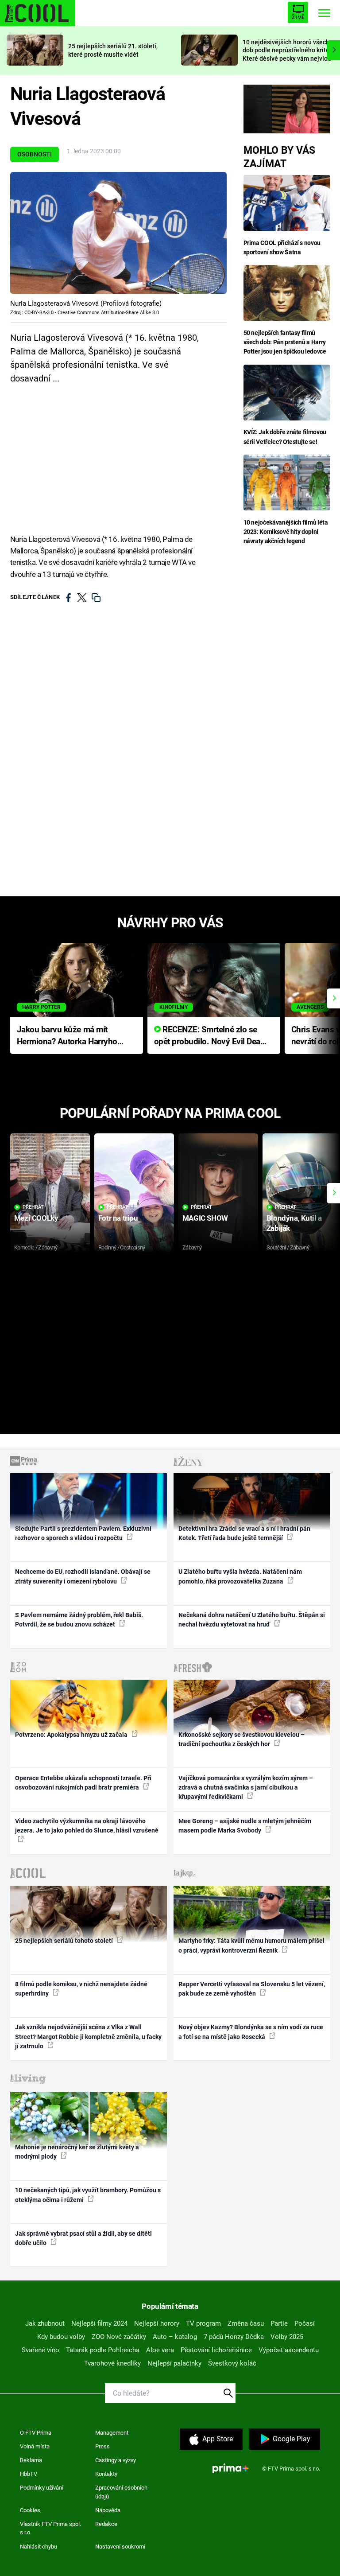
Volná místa (35, 2446)
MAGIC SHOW (205, 1218)
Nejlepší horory (157, 2323)
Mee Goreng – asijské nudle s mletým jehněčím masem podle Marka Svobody (245, 1826)
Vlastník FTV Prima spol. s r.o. (50, 2528)
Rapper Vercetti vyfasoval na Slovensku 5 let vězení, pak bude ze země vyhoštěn (252, 1989)
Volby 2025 (287, 2337)
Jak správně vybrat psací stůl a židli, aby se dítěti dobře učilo (83, 2238)
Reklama (31, 2460)
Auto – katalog (175, 2337)
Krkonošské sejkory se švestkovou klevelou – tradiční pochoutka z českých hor (241, 1739)
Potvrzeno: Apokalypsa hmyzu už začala (72, 1735)
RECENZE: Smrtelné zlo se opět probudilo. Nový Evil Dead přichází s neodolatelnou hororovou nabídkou (210, 1036)
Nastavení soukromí (120, 2547)
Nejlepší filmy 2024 (99, 2323)
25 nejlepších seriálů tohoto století (65, 1941)
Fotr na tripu (118, 1218)
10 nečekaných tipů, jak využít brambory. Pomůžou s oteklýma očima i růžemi (88, 2195)
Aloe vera (160, 2350)
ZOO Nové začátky (119, 2337)
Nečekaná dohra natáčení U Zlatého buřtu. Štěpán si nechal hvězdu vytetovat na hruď (252, 1620)
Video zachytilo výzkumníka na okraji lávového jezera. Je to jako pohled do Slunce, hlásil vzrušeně (87, 1826)
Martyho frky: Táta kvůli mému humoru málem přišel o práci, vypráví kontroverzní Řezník (251, 1945)
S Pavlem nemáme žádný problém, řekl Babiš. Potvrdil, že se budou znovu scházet (79, 1620)
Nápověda (108, 2510)
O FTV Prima (36, 2433)
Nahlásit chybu (39, 2547)
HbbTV (29, 2474)
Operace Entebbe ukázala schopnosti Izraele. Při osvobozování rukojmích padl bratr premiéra (83, 1783)
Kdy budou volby (61, 2337)
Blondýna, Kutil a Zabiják (294, 1223)
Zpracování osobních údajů (121, 2492)
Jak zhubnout (45, 2323)
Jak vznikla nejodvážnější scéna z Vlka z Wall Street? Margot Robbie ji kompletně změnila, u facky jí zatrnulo (88, 2037)
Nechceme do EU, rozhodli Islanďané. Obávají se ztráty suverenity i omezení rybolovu (83, 1576)
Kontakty (106, 2474)
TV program (203, 2323)
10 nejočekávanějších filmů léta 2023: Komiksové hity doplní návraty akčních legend (286, 532)
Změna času (246, 2323)
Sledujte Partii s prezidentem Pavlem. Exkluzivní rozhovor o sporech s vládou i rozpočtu (83, 1533)
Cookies (30, 2510)
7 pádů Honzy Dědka (234, 2337)
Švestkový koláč (232, 2363)
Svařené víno (41, 2350)
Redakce (106, 2524)
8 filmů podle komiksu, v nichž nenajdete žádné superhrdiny (81, 1989)
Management (112, 2433)
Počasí (305, 2323)
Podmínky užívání (42, 2488)
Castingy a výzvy (116, 2460)
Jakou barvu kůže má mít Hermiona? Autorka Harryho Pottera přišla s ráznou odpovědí (67, 1036)
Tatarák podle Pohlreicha (103, 2350)
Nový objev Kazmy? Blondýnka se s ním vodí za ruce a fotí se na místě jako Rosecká (251, 2032)
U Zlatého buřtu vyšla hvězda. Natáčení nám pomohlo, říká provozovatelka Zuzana (240, 1576)
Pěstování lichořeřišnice (216, 2350)
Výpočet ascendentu (289, 2350)
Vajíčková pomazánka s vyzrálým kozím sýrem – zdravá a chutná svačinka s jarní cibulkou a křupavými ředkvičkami (246, 1788)
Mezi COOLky (36, 1218)
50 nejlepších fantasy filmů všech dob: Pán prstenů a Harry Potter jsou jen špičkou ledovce (285, 342)
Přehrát (33, 1207)
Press (102, 2446)
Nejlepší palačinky (174, 2363)
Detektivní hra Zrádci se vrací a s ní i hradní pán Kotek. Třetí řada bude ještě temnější (244, 1533)
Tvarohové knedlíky (112, 2363)
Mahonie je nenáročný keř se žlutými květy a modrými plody (77, 2152)
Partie (279, 2323)
